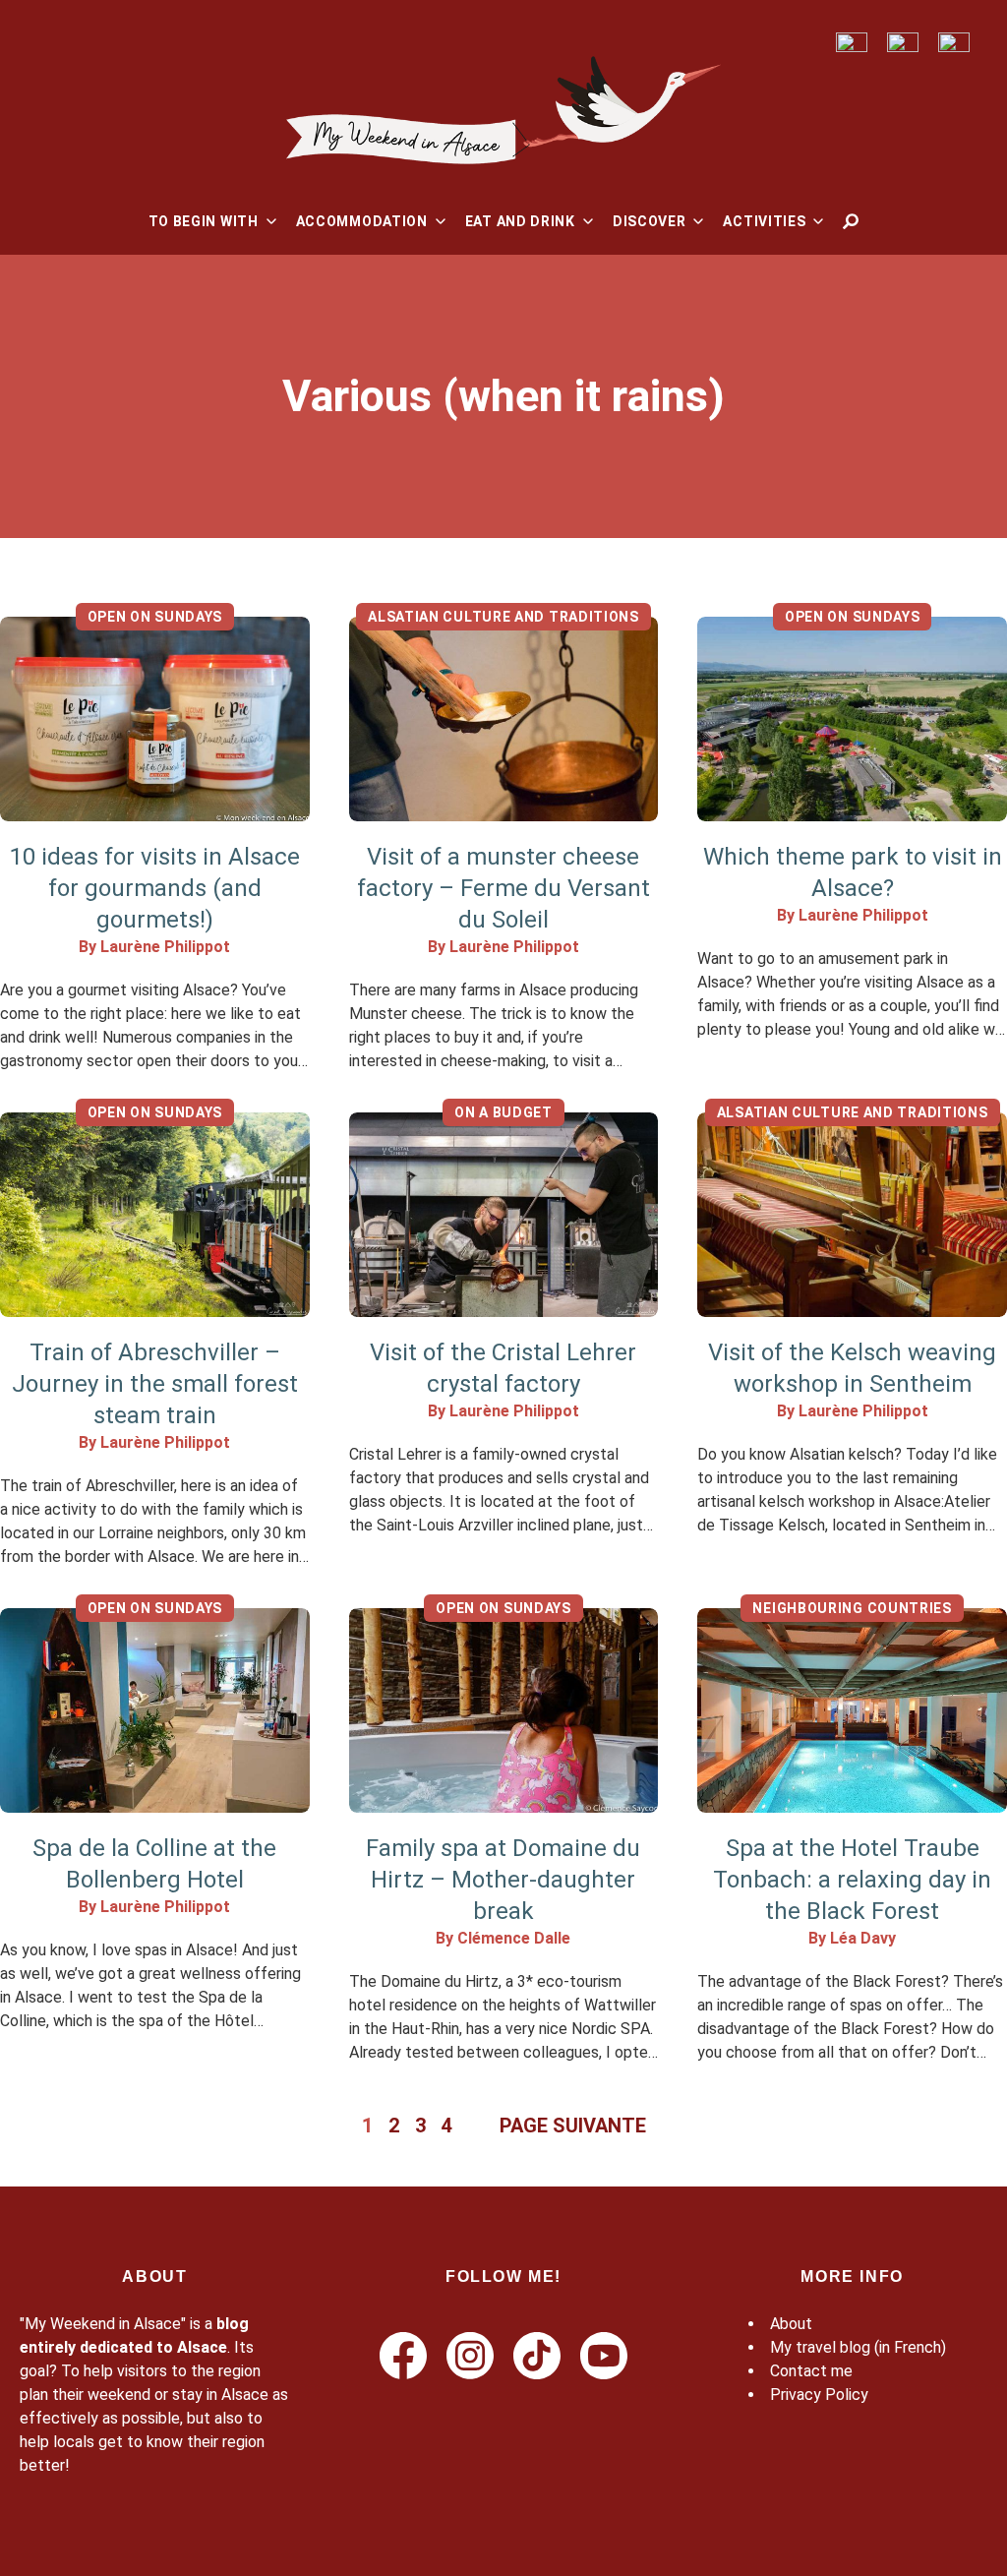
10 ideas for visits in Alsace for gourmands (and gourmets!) (155, 888)
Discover (650, 221)
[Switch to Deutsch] (903, 43)
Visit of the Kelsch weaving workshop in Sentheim (852, 1368)
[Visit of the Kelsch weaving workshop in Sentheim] (852, 1215)
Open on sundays (155, 617)
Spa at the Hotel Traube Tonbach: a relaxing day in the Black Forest (852, 1880)
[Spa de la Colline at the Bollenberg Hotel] (155, 1710)
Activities (764, 221)
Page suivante (573, 2126)
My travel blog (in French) (858, 2347)
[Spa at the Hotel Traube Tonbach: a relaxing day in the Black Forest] (852, 1710)
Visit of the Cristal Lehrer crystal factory (503, 1368)
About (791, 2324)
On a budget (503, 1112)
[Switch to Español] (954, 43)
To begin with (204, 221)
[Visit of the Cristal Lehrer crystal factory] (504, 1215)
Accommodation (362, 221)
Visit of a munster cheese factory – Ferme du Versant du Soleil (503, 888)
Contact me (811, 2371)
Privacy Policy (819, 2395)
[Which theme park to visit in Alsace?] (852, 719)
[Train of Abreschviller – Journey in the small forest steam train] (155, 1215)
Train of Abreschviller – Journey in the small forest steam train (155, 1384)
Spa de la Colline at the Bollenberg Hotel (154, 1864)
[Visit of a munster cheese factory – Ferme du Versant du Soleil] (504, 719)
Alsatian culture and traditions (503, 617)
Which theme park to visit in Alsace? (853, 872)
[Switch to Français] (852, 43)
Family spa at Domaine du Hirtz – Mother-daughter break (503, 1880)
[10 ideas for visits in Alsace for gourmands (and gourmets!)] (155, 719)
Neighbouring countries (852, 1608)
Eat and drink (520, 221)
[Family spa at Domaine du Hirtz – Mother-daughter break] (504, 1710)
